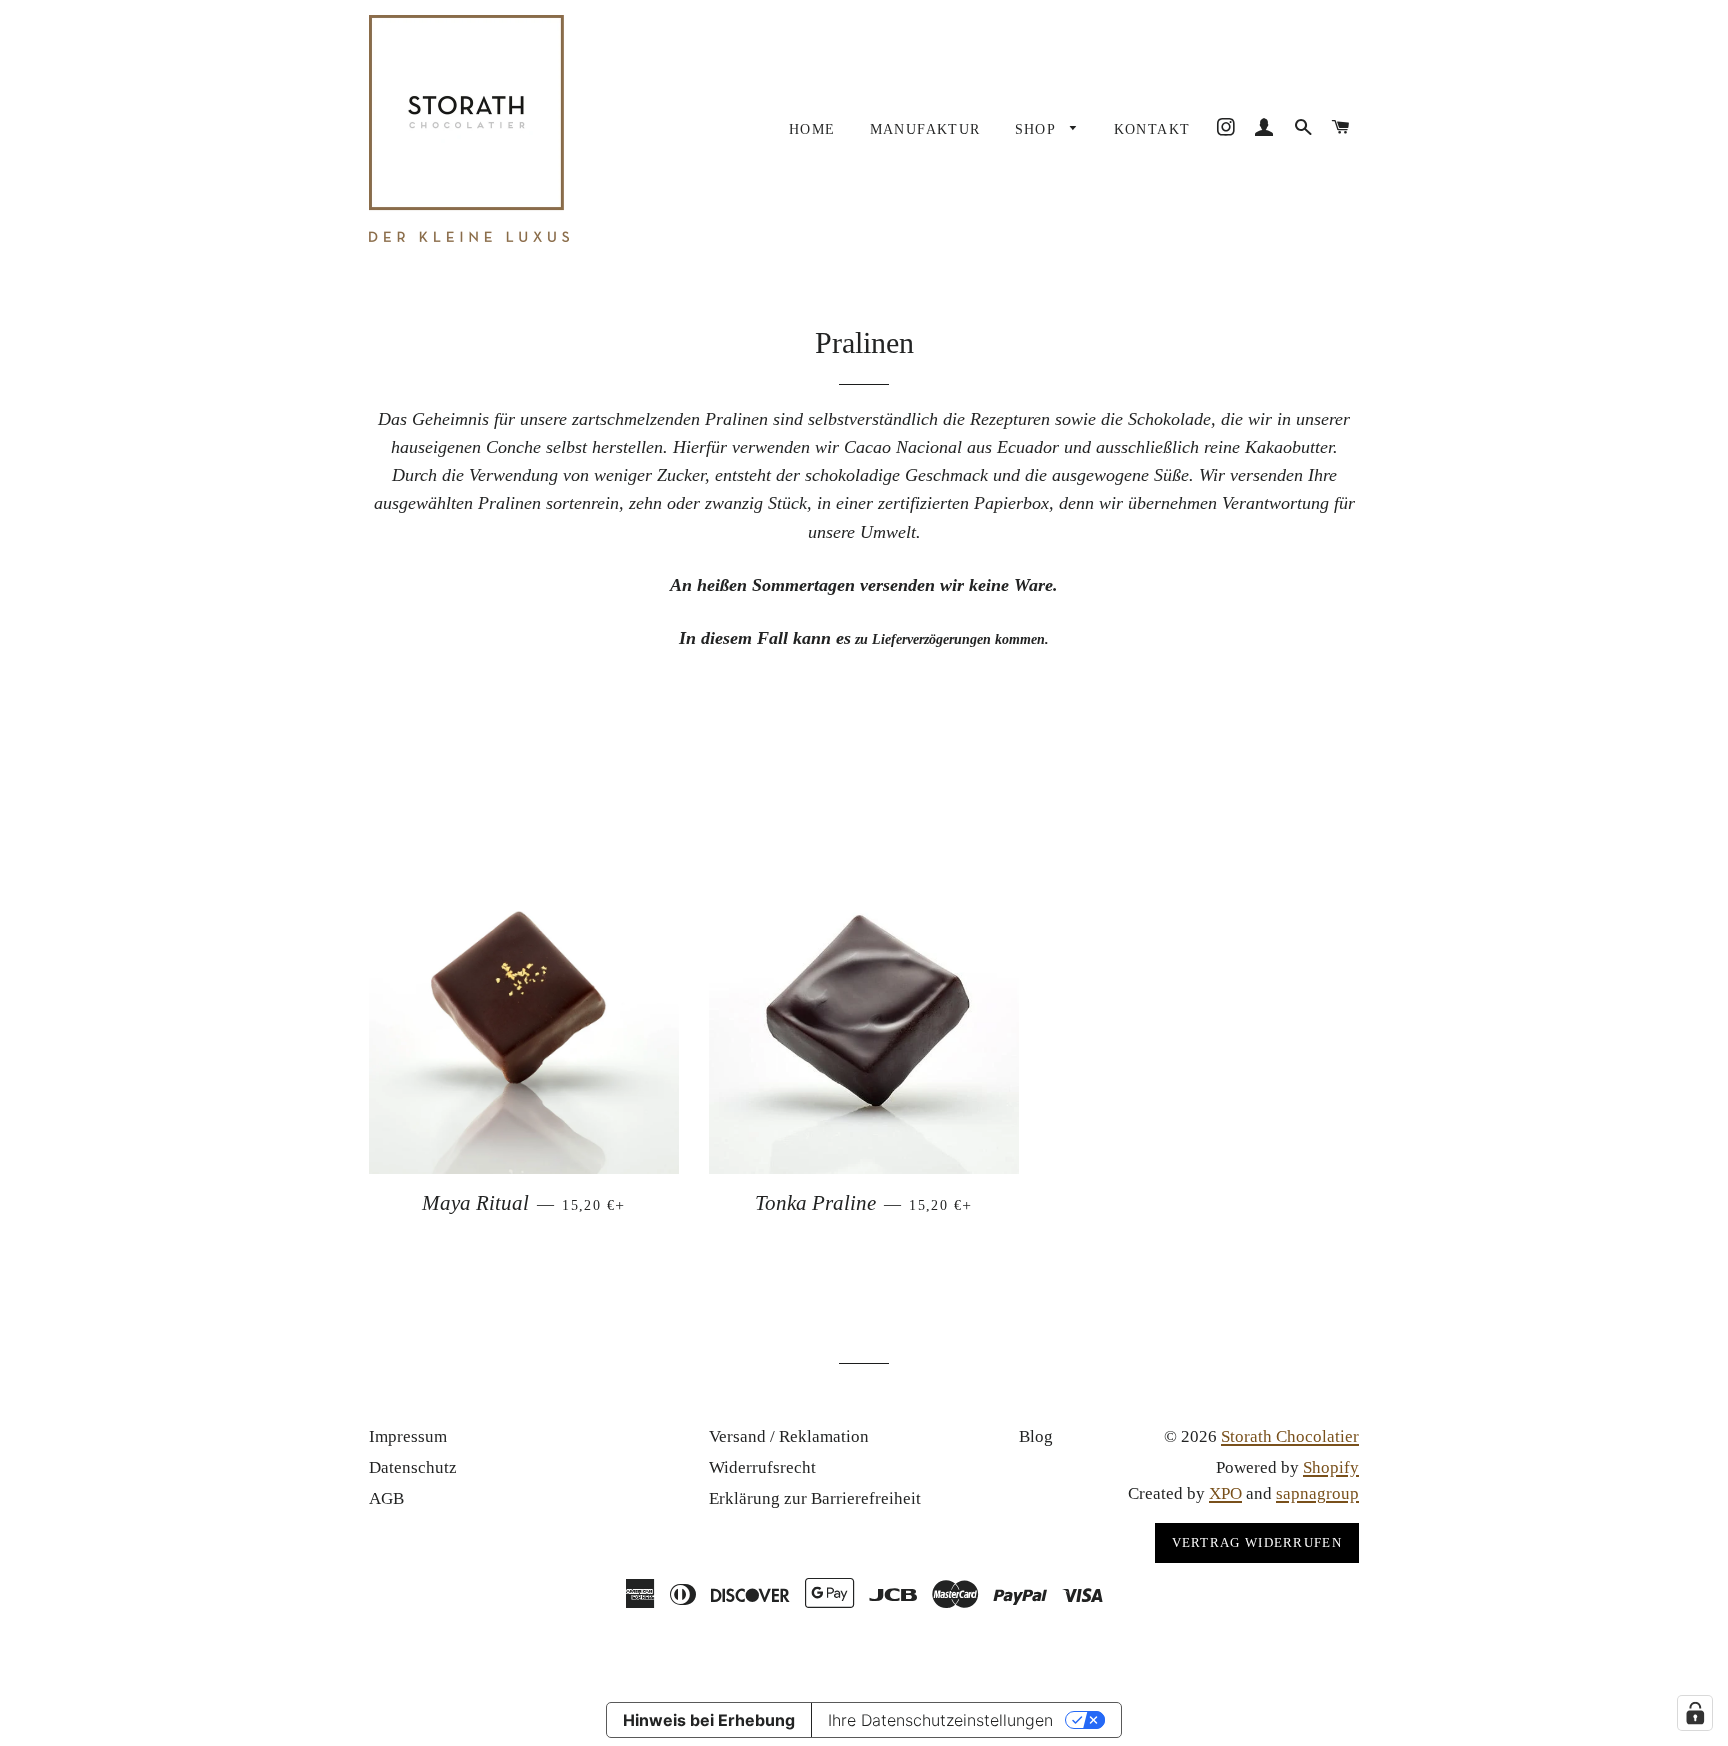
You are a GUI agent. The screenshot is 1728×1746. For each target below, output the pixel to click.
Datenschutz (413, 1467)
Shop (1038, 129)
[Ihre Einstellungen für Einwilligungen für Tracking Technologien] (1695, 1713)
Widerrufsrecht (762, 1467)
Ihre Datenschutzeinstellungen (940, 1720)
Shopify (1331, 1467)
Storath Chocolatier (1290, 1436)
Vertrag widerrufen (1257, 1542)
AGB (386, 1498)
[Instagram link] (1226, 128)
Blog (1036, 1436)
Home (812, 129)
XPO (1225, 1493)
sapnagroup (1317, 1493)
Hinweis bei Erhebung (709, 1720)
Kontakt (1152, 129)
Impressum (408, 1436)
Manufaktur (925, 129)
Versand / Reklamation (789, 1436)
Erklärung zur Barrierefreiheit (815, 1498)
